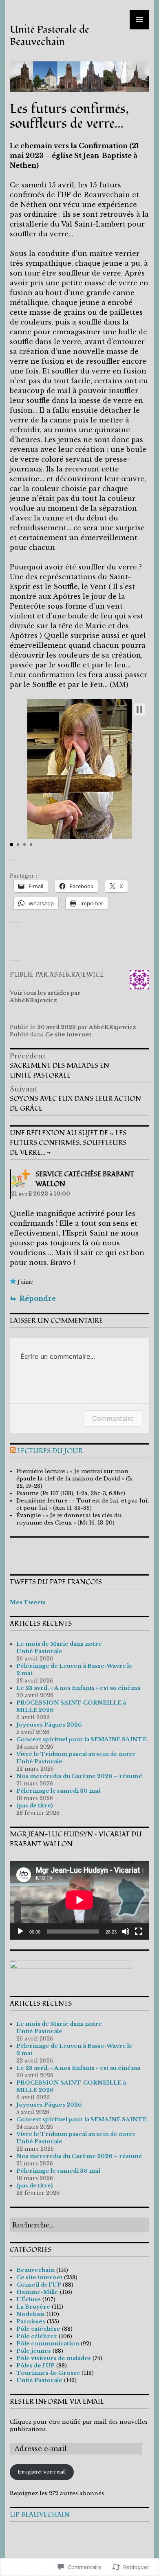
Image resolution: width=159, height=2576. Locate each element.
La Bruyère (33, 2307)
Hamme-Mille (37, 2292)
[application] (79, 1900)
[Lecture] (20, 1931)
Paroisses (31, 2322)
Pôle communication (48, 2344)
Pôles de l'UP (35, 2366)
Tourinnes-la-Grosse (48, 2373)
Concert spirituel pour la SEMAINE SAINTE (82, 1739)
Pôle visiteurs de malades (54, 2358)
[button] (139, 709)
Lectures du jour (50, 1451)
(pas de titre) (35, 1806)
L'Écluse (29, 2299)
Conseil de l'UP (39, 2285)
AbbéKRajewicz (113, 1027)
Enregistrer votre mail (42, 2472)
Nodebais (31, 2314)
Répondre (38, 1298)
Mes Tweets (28, 1602)
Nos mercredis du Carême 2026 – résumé (79, 1776)
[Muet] (126, 1931)
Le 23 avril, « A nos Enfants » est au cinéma (78, 1688)
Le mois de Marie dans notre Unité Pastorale (59, 1648)
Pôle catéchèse (38, 2329)
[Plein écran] (139, 1931)
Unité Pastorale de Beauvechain (50, 36)
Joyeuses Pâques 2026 (49, 1725)
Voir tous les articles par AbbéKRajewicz (45, 997)
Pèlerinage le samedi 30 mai (58, 1791)
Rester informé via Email (57, 2402)
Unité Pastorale (39, 2380)
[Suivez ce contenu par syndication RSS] (13, 1451)
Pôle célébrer (37, 2336)
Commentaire (113, 1418)
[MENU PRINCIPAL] (139, 20)
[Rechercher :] (79, 2226)
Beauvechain (35, 2270)
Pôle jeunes (34, 2351)
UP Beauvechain (40, 2515)
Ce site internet (68, 1035)
